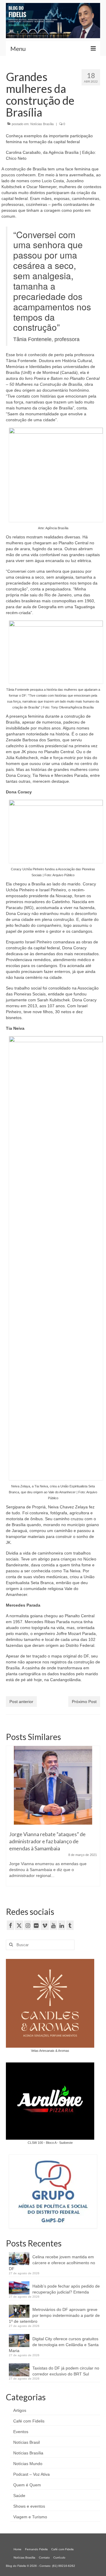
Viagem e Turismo (30, 2517)
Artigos (20, 2410)
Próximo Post (84, 1702)
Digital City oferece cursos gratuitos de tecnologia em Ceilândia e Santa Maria (54, 2345)
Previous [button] (11, 1819)
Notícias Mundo (28, 2464)
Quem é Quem (27, 2485)
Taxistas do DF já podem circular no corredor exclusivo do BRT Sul (66, 2371)
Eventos (21, 2432)
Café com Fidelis (29, 2421)
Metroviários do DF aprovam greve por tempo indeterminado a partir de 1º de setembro (54, 2315)
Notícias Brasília (42, 124)
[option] (53, 1809)
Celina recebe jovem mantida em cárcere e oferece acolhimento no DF (52, 2263)
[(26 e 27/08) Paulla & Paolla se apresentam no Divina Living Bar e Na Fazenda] (53, 1776)
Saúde (19, 2496)
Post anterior (21, 1702)
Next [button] (95, 1819)
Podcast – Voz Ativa (32, 2474)
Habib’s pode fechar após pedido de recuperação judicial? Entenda (66, 2289)
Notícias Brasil (26, 2442)
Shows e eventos (29, 2506)
